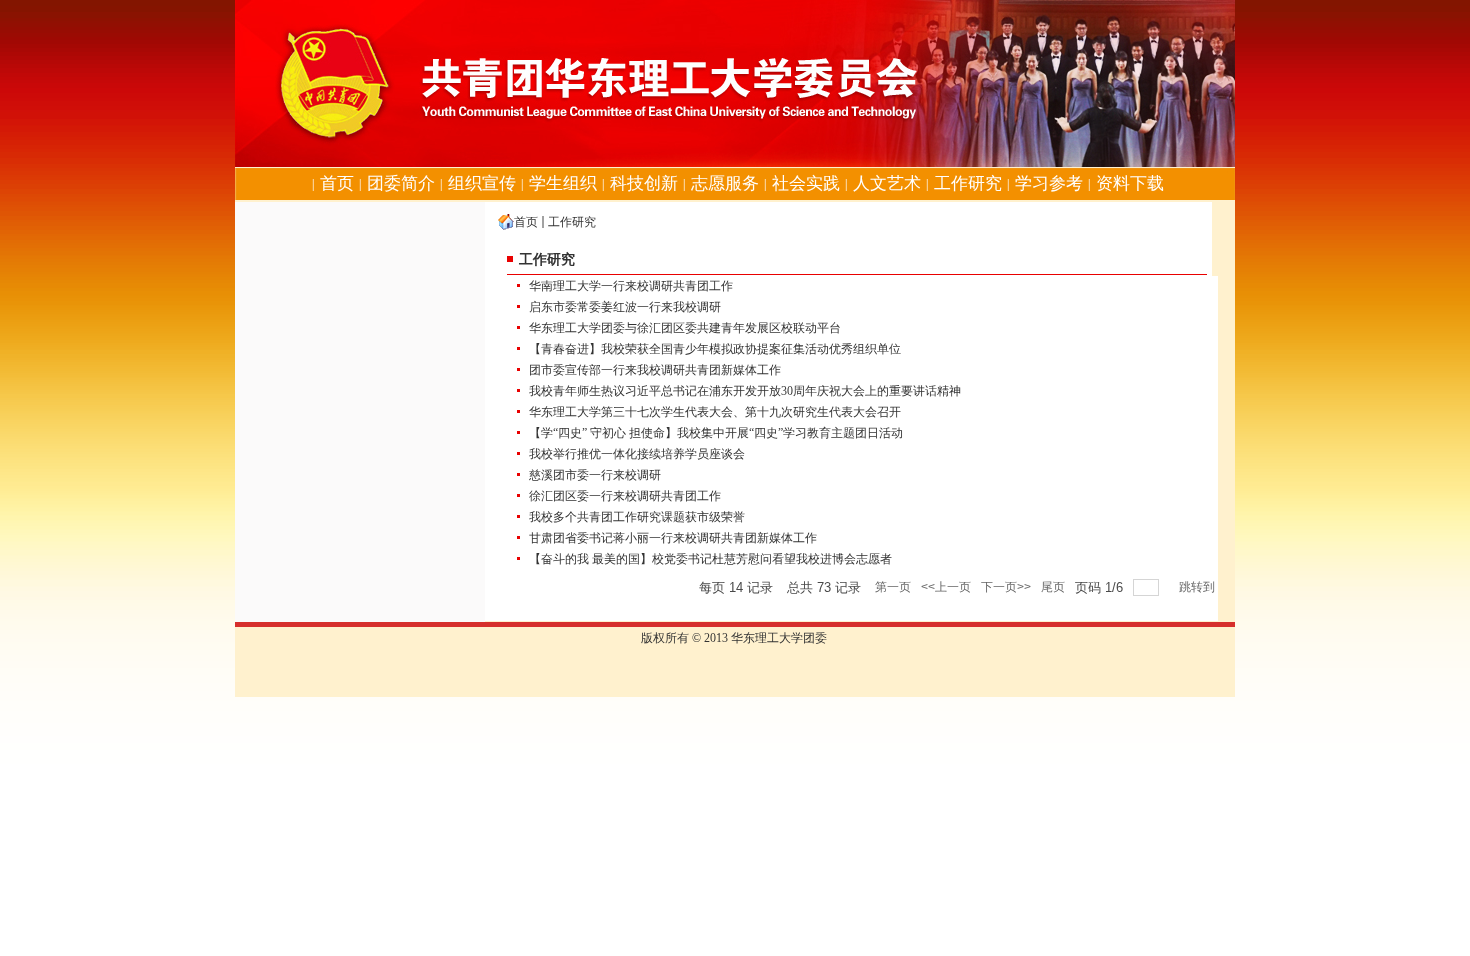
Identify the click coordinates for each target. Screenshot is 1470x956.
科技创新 (644, 183)
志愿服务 (725, 183)
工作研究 (968, 183)
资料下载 (1130, 183)
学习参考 (1049, 183)
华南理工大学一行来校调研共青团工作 (631, 286)
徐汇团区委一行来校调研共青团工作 (625, 496)
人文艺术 (887, 183)
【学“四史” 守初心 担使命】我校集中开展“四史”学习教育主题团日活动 (716, 433)
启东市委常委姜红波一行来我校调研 (625, 307)
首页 (337, 183)
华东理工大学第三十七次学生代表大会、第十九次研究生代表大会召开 (715, 412)
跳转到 (1198, 587)
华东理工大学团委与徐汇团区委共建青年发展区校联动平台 (685, 328)
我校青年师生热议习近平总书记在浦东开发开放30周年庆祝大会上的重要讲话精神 (745, 391)
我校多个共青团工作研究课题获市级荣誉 (637, 517)
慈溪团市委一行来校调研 (595, 475)
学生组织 (563, 183)
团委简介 (401, 183)
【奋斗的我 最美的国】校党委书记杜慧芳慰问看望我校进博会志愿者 (710, 559)
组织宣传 (482, 183)
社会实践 (806, 183)
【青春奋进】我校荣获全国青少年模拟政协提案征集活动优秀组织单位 (715, 349)
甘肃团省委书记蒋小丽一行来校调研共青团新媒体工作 (673, 538)
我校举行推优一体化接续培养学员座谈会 (637, 454)
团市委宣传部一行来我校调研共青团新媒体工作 (655, 370)
